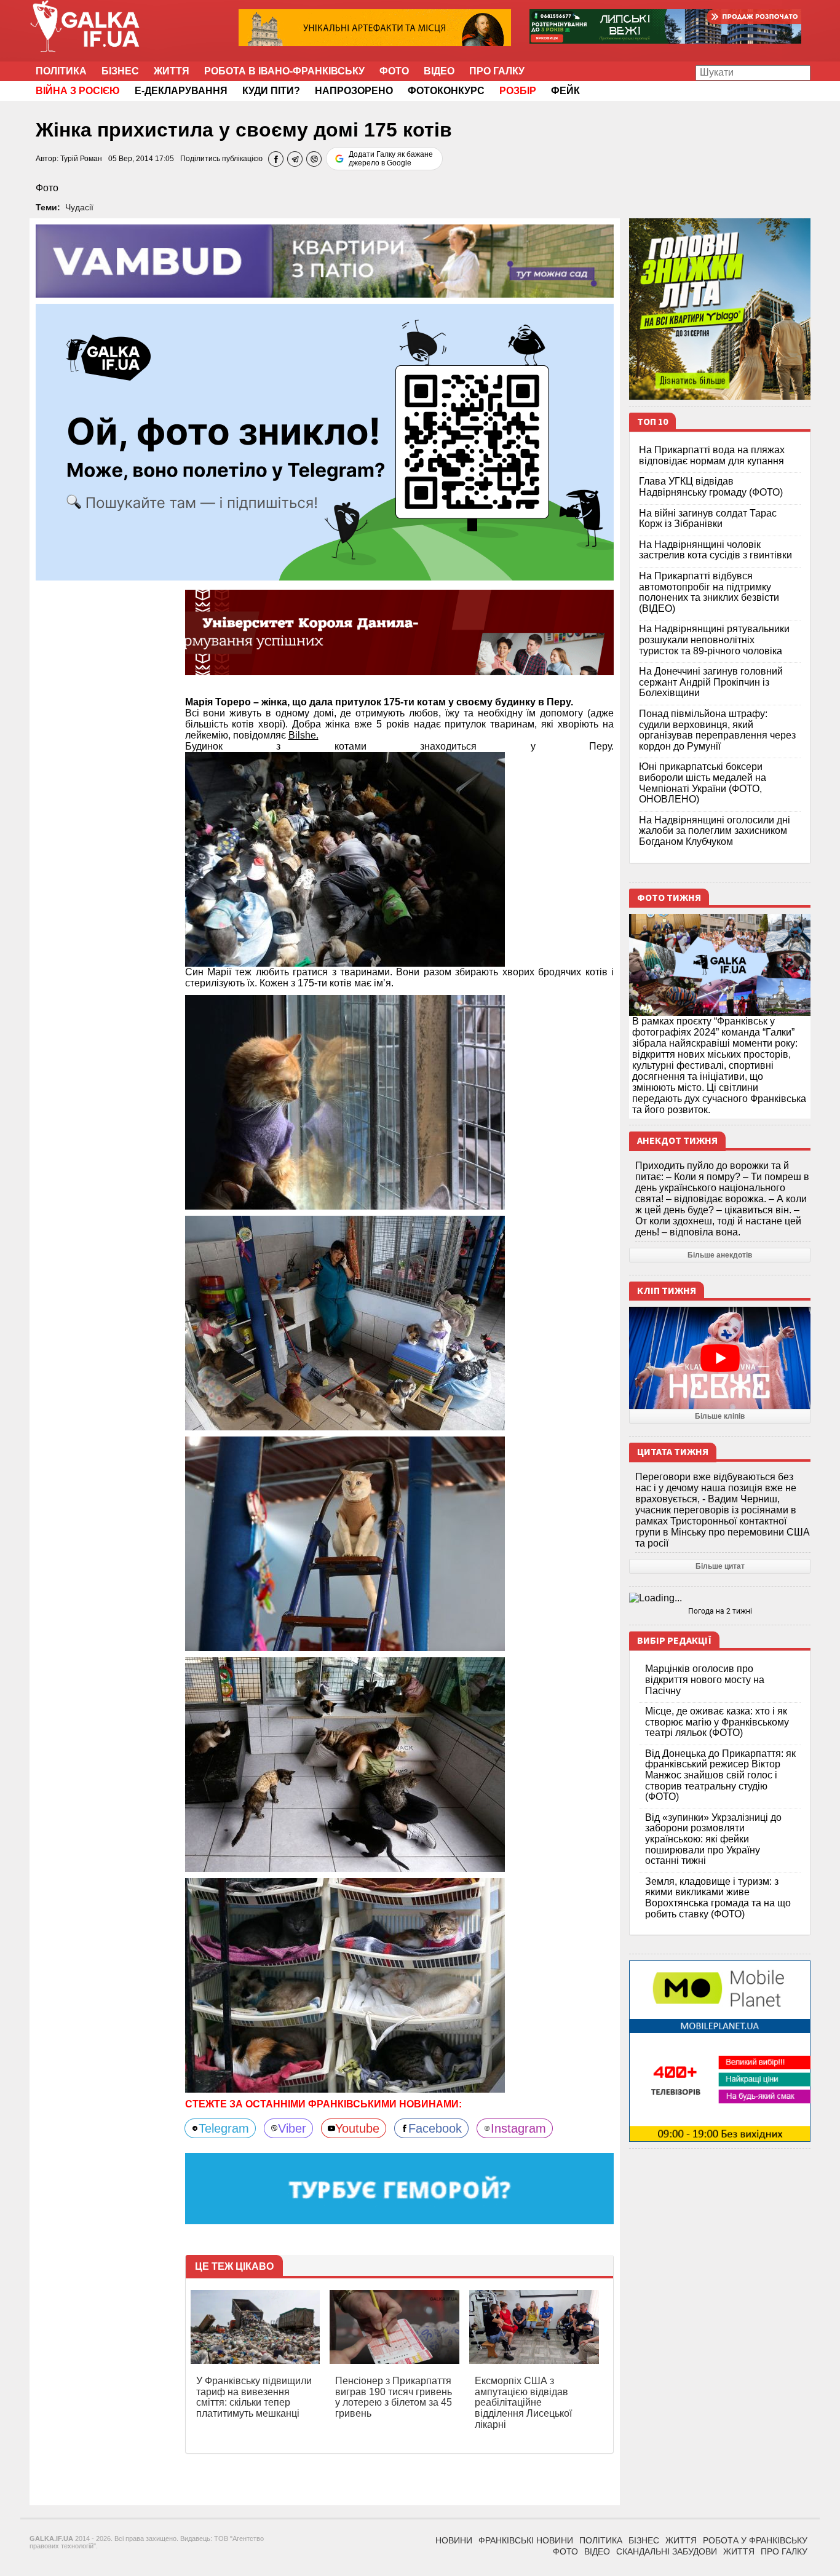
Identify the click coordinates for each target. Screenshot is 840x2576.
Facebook (435, 2128)
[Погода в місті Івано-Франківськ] (720, 1598)
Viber (292, 2128)
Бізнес (120, 71)
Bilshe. (303, 735)
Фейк (565, 91)
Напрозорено (354, 91)
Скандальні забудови (667, 2551)
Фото (394, 71)
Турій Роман (81, 159)
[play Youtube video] (720, 1358)
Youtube (357, 2128)
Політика (61, 71)
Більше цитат (720, 1566)
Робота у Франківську (755, 2540)
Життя (172, 71)
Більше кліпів (720, 1416)
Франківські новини (526, 2540)
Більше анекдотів (720, 1255)
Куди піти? (271, 91)
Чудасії (79, 207)
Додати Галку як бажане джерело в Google (391, 159)
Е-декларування (181, 91)
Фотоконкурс (446, 91)
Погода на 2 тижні (720, 1611)
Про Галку (497, 71)
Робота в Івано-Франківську (284, 71)
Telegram (224, 2128)
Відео (439, 71)
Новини (454, 2540)
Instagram (518, 2128)
